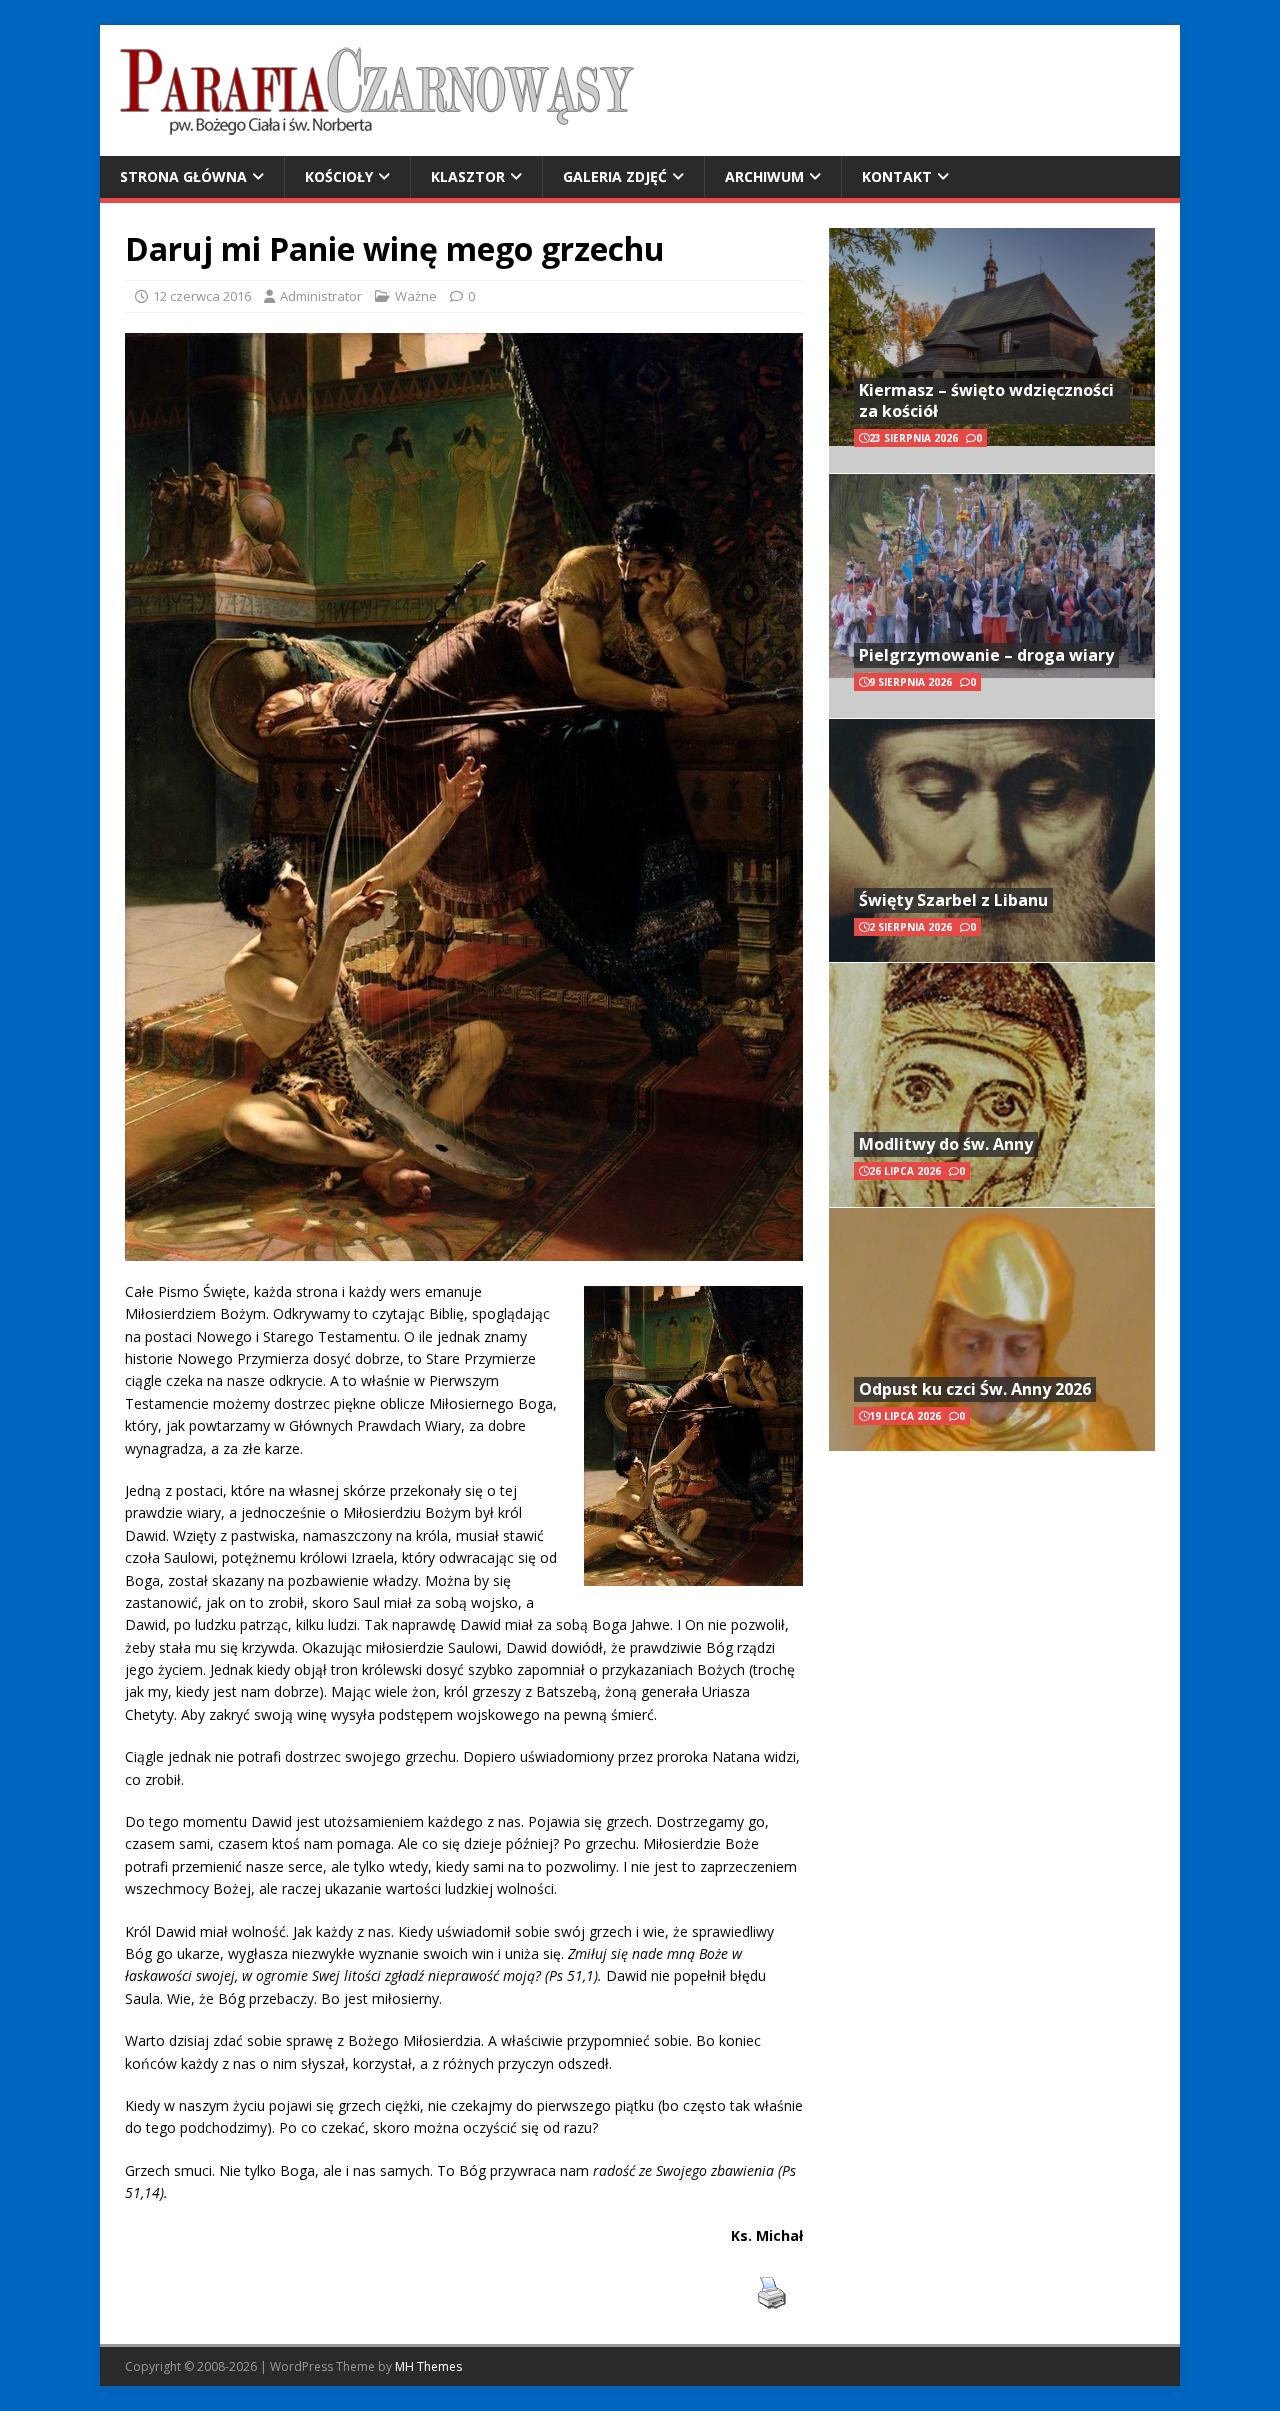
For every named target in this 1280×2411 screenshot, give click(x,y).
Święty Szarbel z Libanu (953, 900)
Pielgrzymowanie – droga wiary (986, 655)
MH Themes (428, 2366)
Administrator (321, 296)
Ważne (416, 296)
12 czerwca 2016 (202, 296)
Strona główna (183, 176)
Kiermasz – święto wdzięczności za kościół (986, 400)
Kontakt (897, 176)
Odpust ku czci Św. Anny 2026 (975, 1389)
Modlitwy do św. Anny (946, 1144)
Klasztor (468, 176)
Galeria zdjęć (615, 176)
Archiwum (764, 176)
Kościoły (339, 176)
